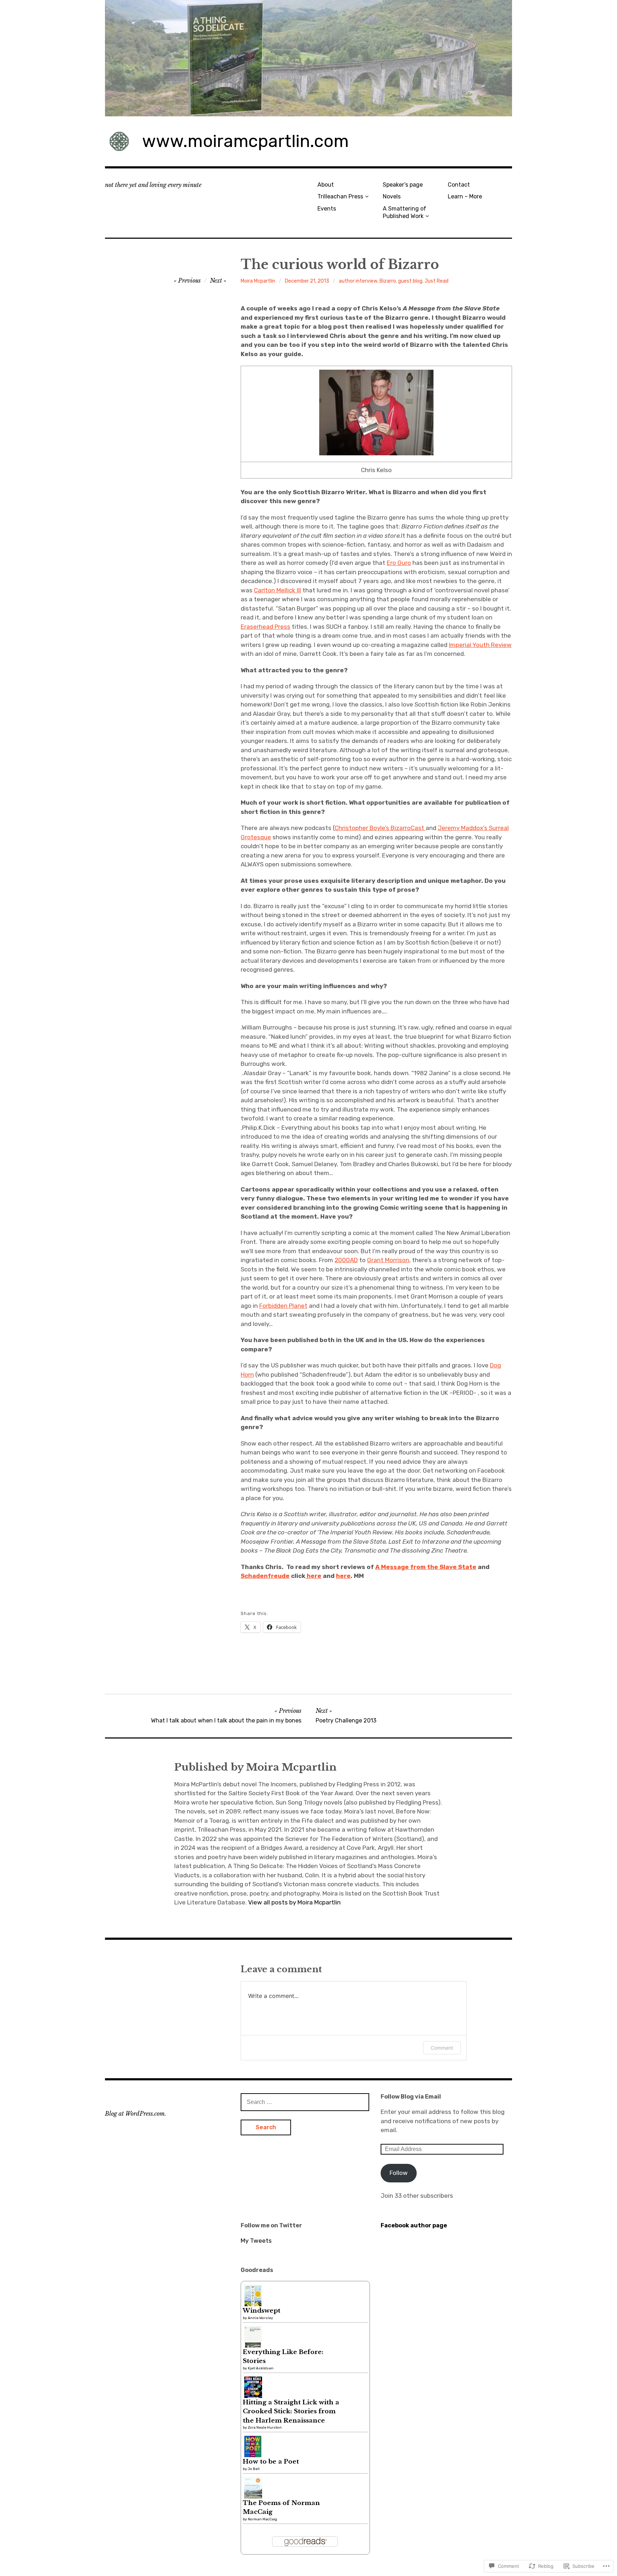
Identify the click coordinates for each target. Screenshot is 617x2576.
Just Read (437, 281)
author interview (358, 281)
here (313, 1576)
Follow (399, 2173)
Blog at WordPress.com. (136, 2114)
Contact (459, 185)
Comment (442, 2048)
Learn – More (465, 196)
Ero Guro (399, 563)
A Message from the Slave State (426, 1567)
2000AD (346, 1260)
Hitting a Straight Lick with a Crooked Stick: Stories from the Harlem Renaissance (291, 2411)
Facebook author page (414, 2225)
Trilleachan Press (340, 196)
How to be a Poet (271, 2462)
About (326, 185)
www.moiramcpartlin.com (245, 141)
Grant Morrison (388, 1260)
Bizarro (388, 281)
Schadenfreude (265, 1576)
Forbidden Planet (283, 1306)
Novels (392, 196)
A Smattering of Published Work (405, 212)
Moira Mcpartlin (258, 281)
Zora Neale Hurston (265, 2428)
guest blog (410, 281)
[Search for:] (305, 2102)
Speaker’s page (403, 185)
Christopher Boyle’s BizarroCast (380, 828)
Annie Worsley (260, 2318)
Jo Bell (254, 2469)
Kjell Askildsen (261, 2368)
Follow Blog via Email (411, 2097)
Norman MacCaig (262, 2519)
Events (327, 209)
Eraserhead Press (265, 627)
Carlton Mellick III (277, 590)
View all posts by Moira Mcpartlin (294, 1902)
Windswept (262, 2311)
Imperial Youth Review (480, 645)
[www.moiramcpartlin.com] (308, 58)
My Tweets (256, 2241)
